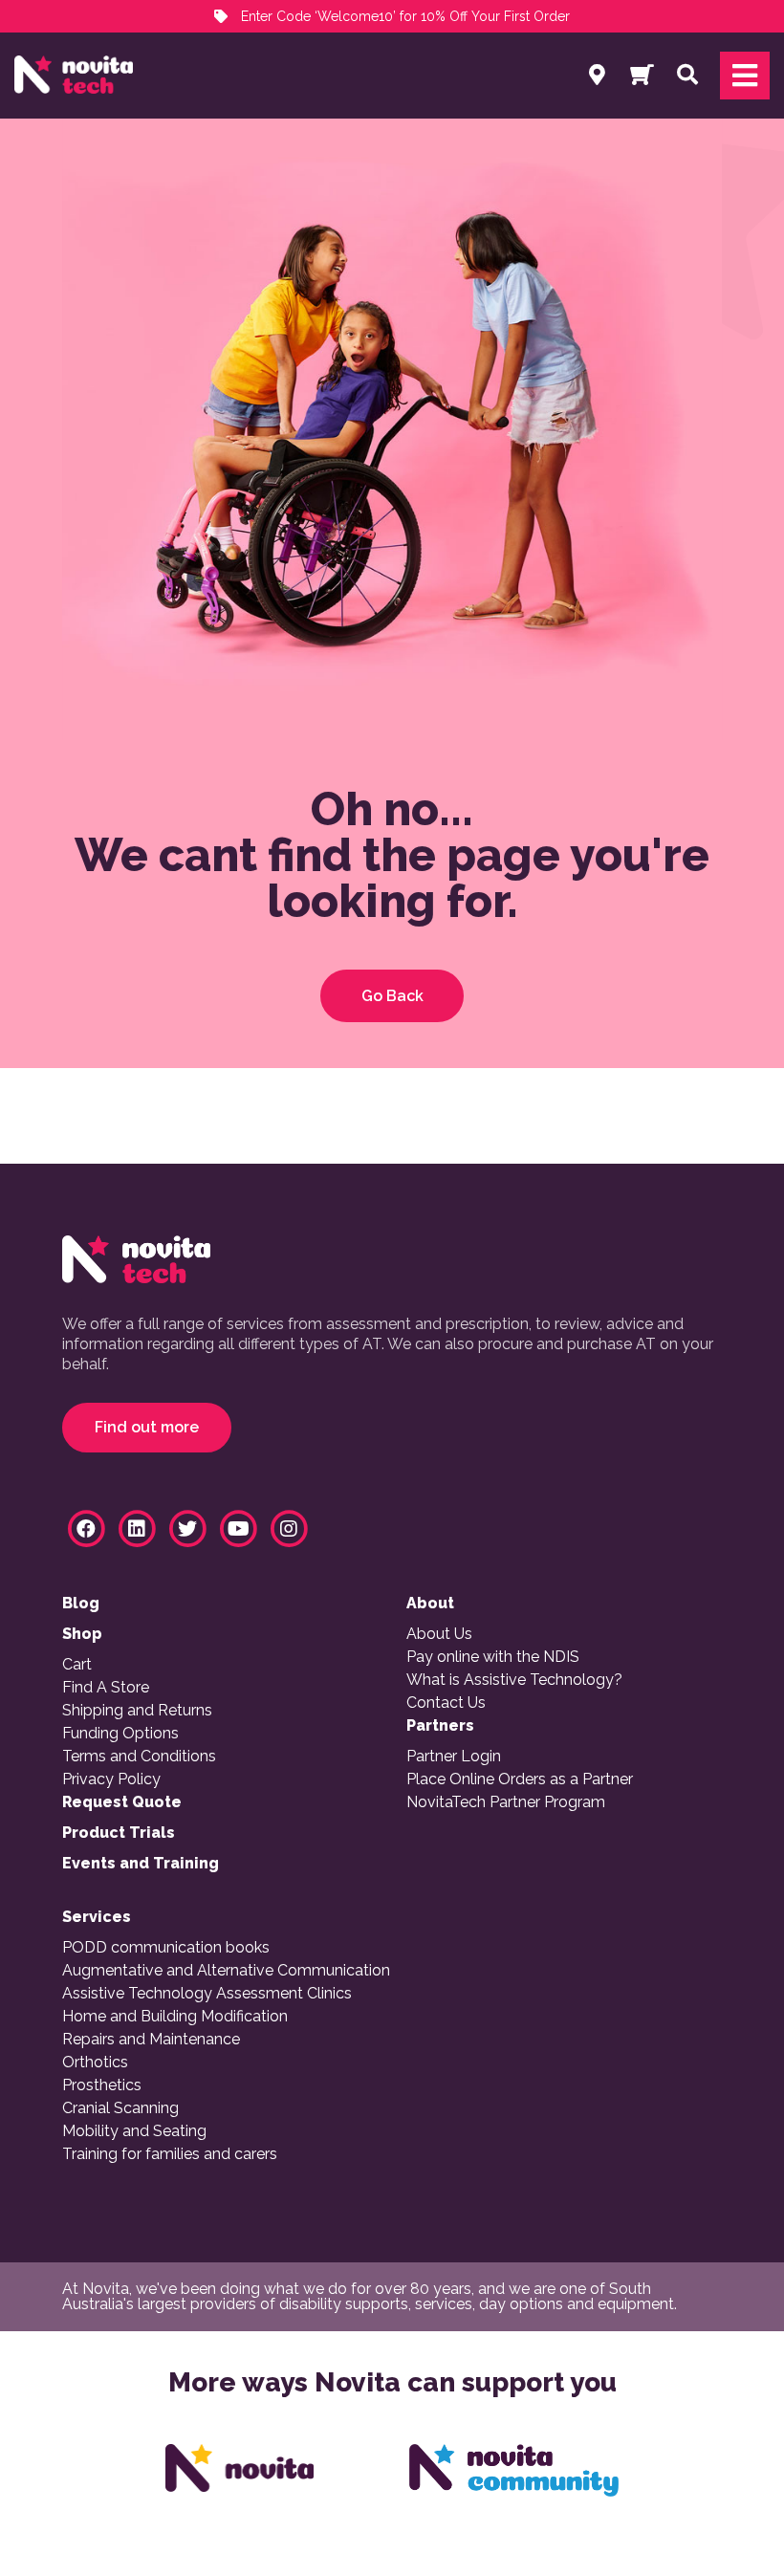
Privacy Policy (111, 1779)
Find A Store (106, 1688)
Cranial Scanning (120, 2108)
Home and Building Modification (175, 2017)
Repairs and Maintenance (151, 2040)
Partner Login (454, 1757)
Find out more (147, 1427)
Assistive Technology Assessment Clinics (207, 1994)
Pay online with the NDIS (493, 1657)
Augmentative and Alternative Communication (226, 1971)
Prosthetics (102, 2085)
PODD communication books (166, 1948)
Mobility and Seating (134, 2131)
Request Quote (122, 1802)
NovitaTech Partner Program (506, 1802)
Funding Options (120, 1734)
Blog (81, 1604)
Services (97, 1917)
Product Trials (119, 1833)
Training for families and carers (170, 2154)
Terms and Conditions (139, 1757)
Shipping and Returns (137, 1711)
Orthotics (95, 2063)
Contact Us (446, 1703)
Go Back (392, 996)
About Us (439, 1634)
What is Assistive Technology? (514, 1680)
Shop (82, 1634)
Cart (77, 1665)
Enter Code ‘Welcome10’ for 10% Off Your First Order (403, 16)
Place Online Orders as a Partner (520, 1779)
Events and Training (141, 1864)
